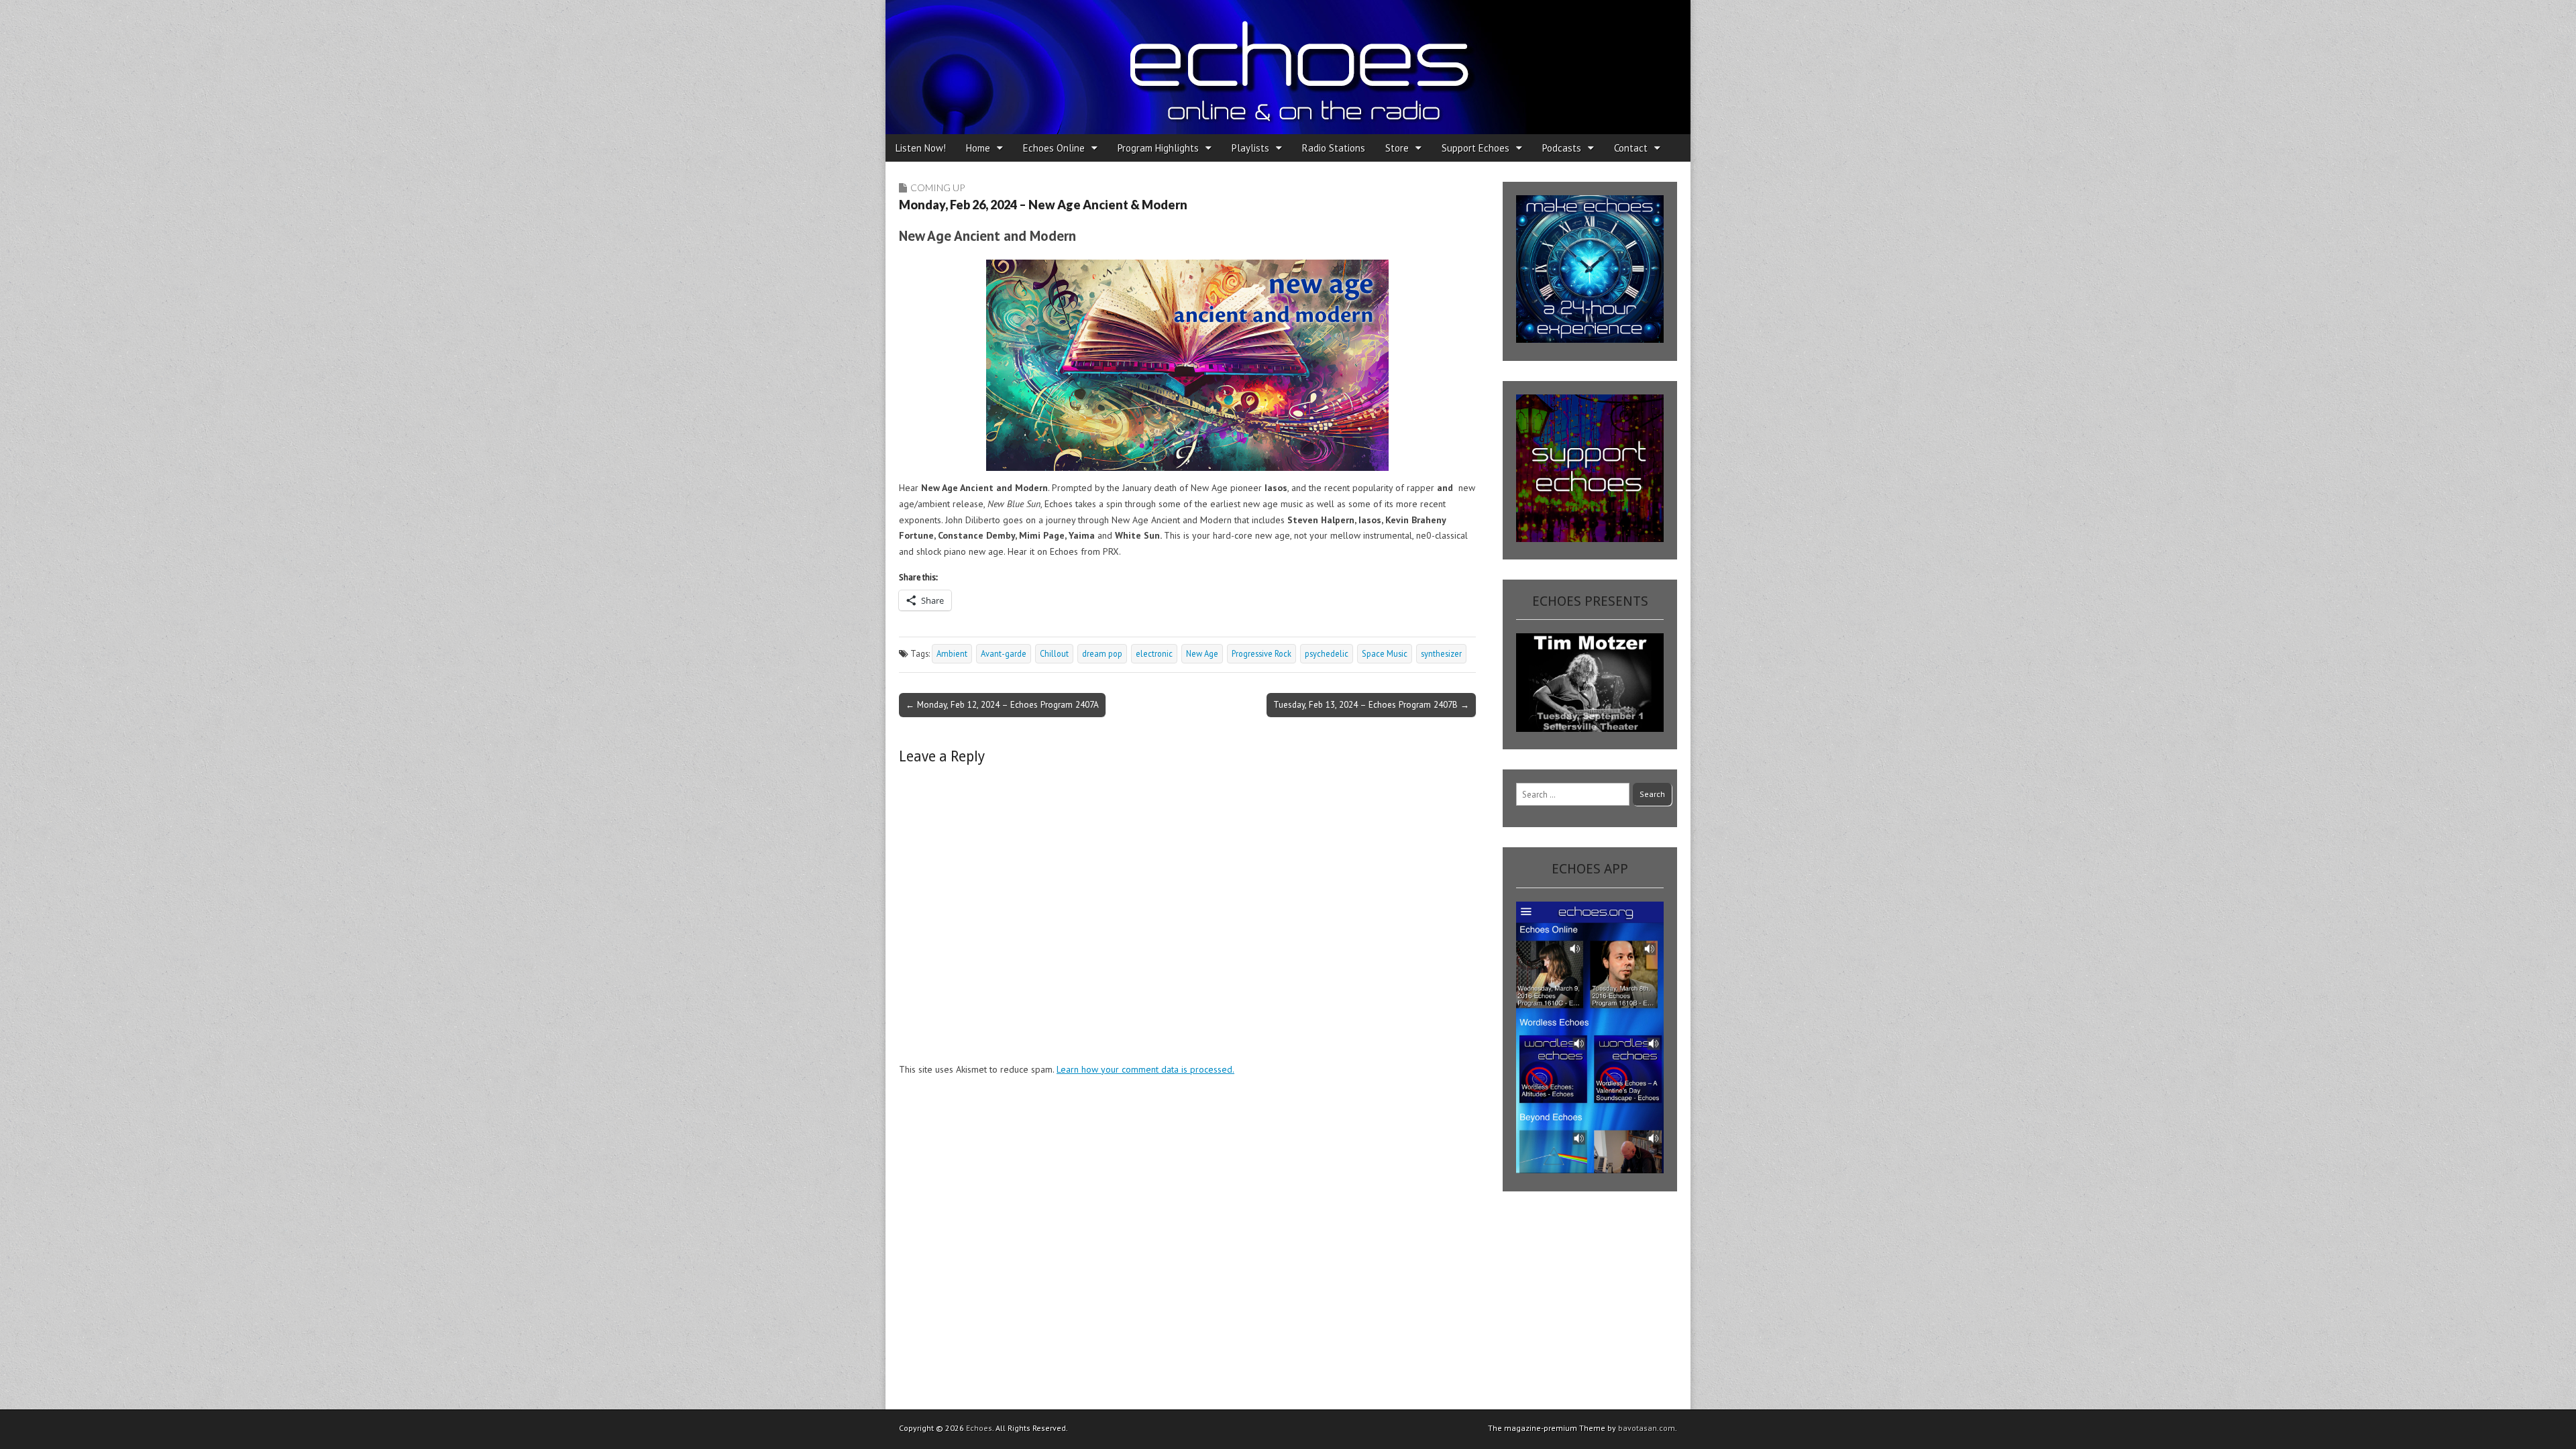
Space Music (1385, 653)
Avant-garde (1004, 653)
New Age (1202, 653)
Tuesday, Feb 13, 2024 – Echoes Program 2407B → (1371, 704)
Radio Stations (1334, 148)
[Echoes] (1288, 67)
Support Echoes (1475, 148)
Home (978, 148)
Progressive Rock (1262, 653)
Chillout (1054, 653)
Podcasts (1562, 148)
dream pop (1102, 653)
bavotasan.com (1647, 1428)
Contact (1631, 148)
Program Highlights (1158, 148)
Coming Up (937, 187)
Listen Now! (921, 148)
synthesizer (1441, 653)
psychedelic (1327, 653)
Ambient (952, 653)
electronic (1154, 653)
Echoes (979, 1428)
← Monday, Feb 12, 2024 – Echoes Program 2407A (1002, 704)
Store (1397, 148)
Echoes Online (1054, 148)
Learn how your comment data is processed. (1145, 1069)
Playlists (1250, 148)
